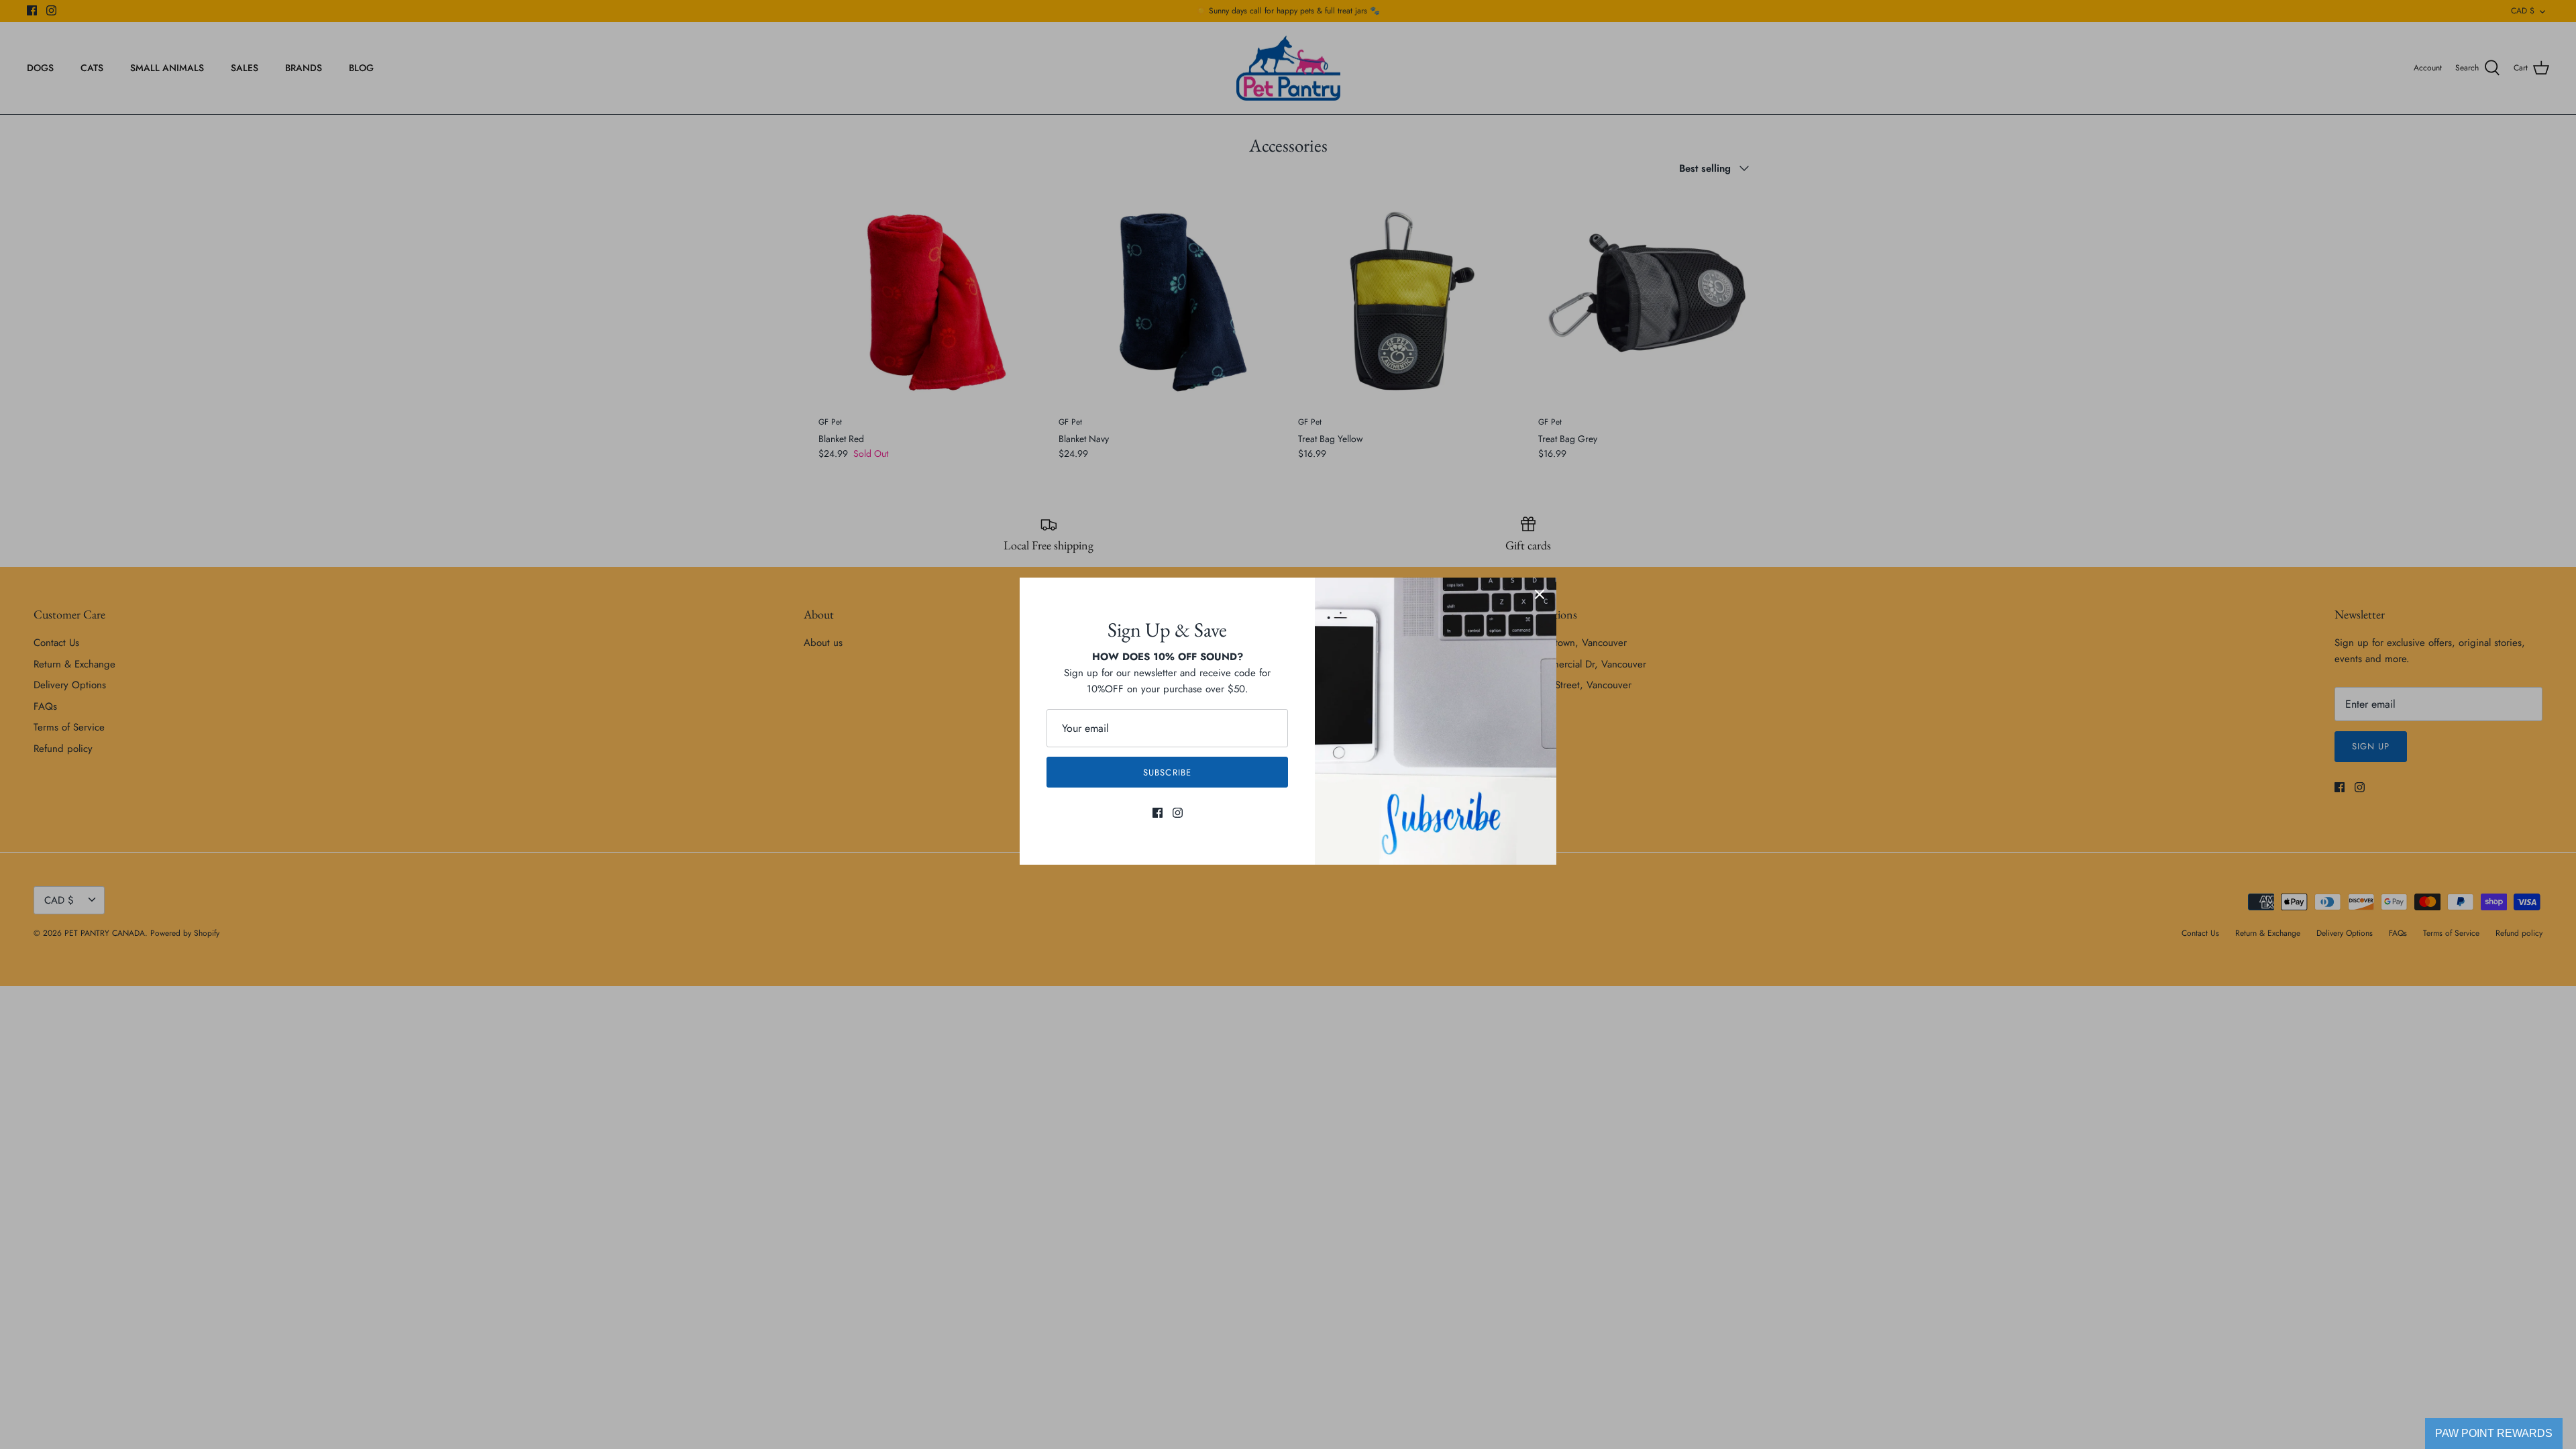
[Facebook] (1158, 813)
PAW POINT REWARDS (2494, 1433)
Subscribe (1167, 772)
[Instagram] (1178, 813)
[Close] (1540, 594)
